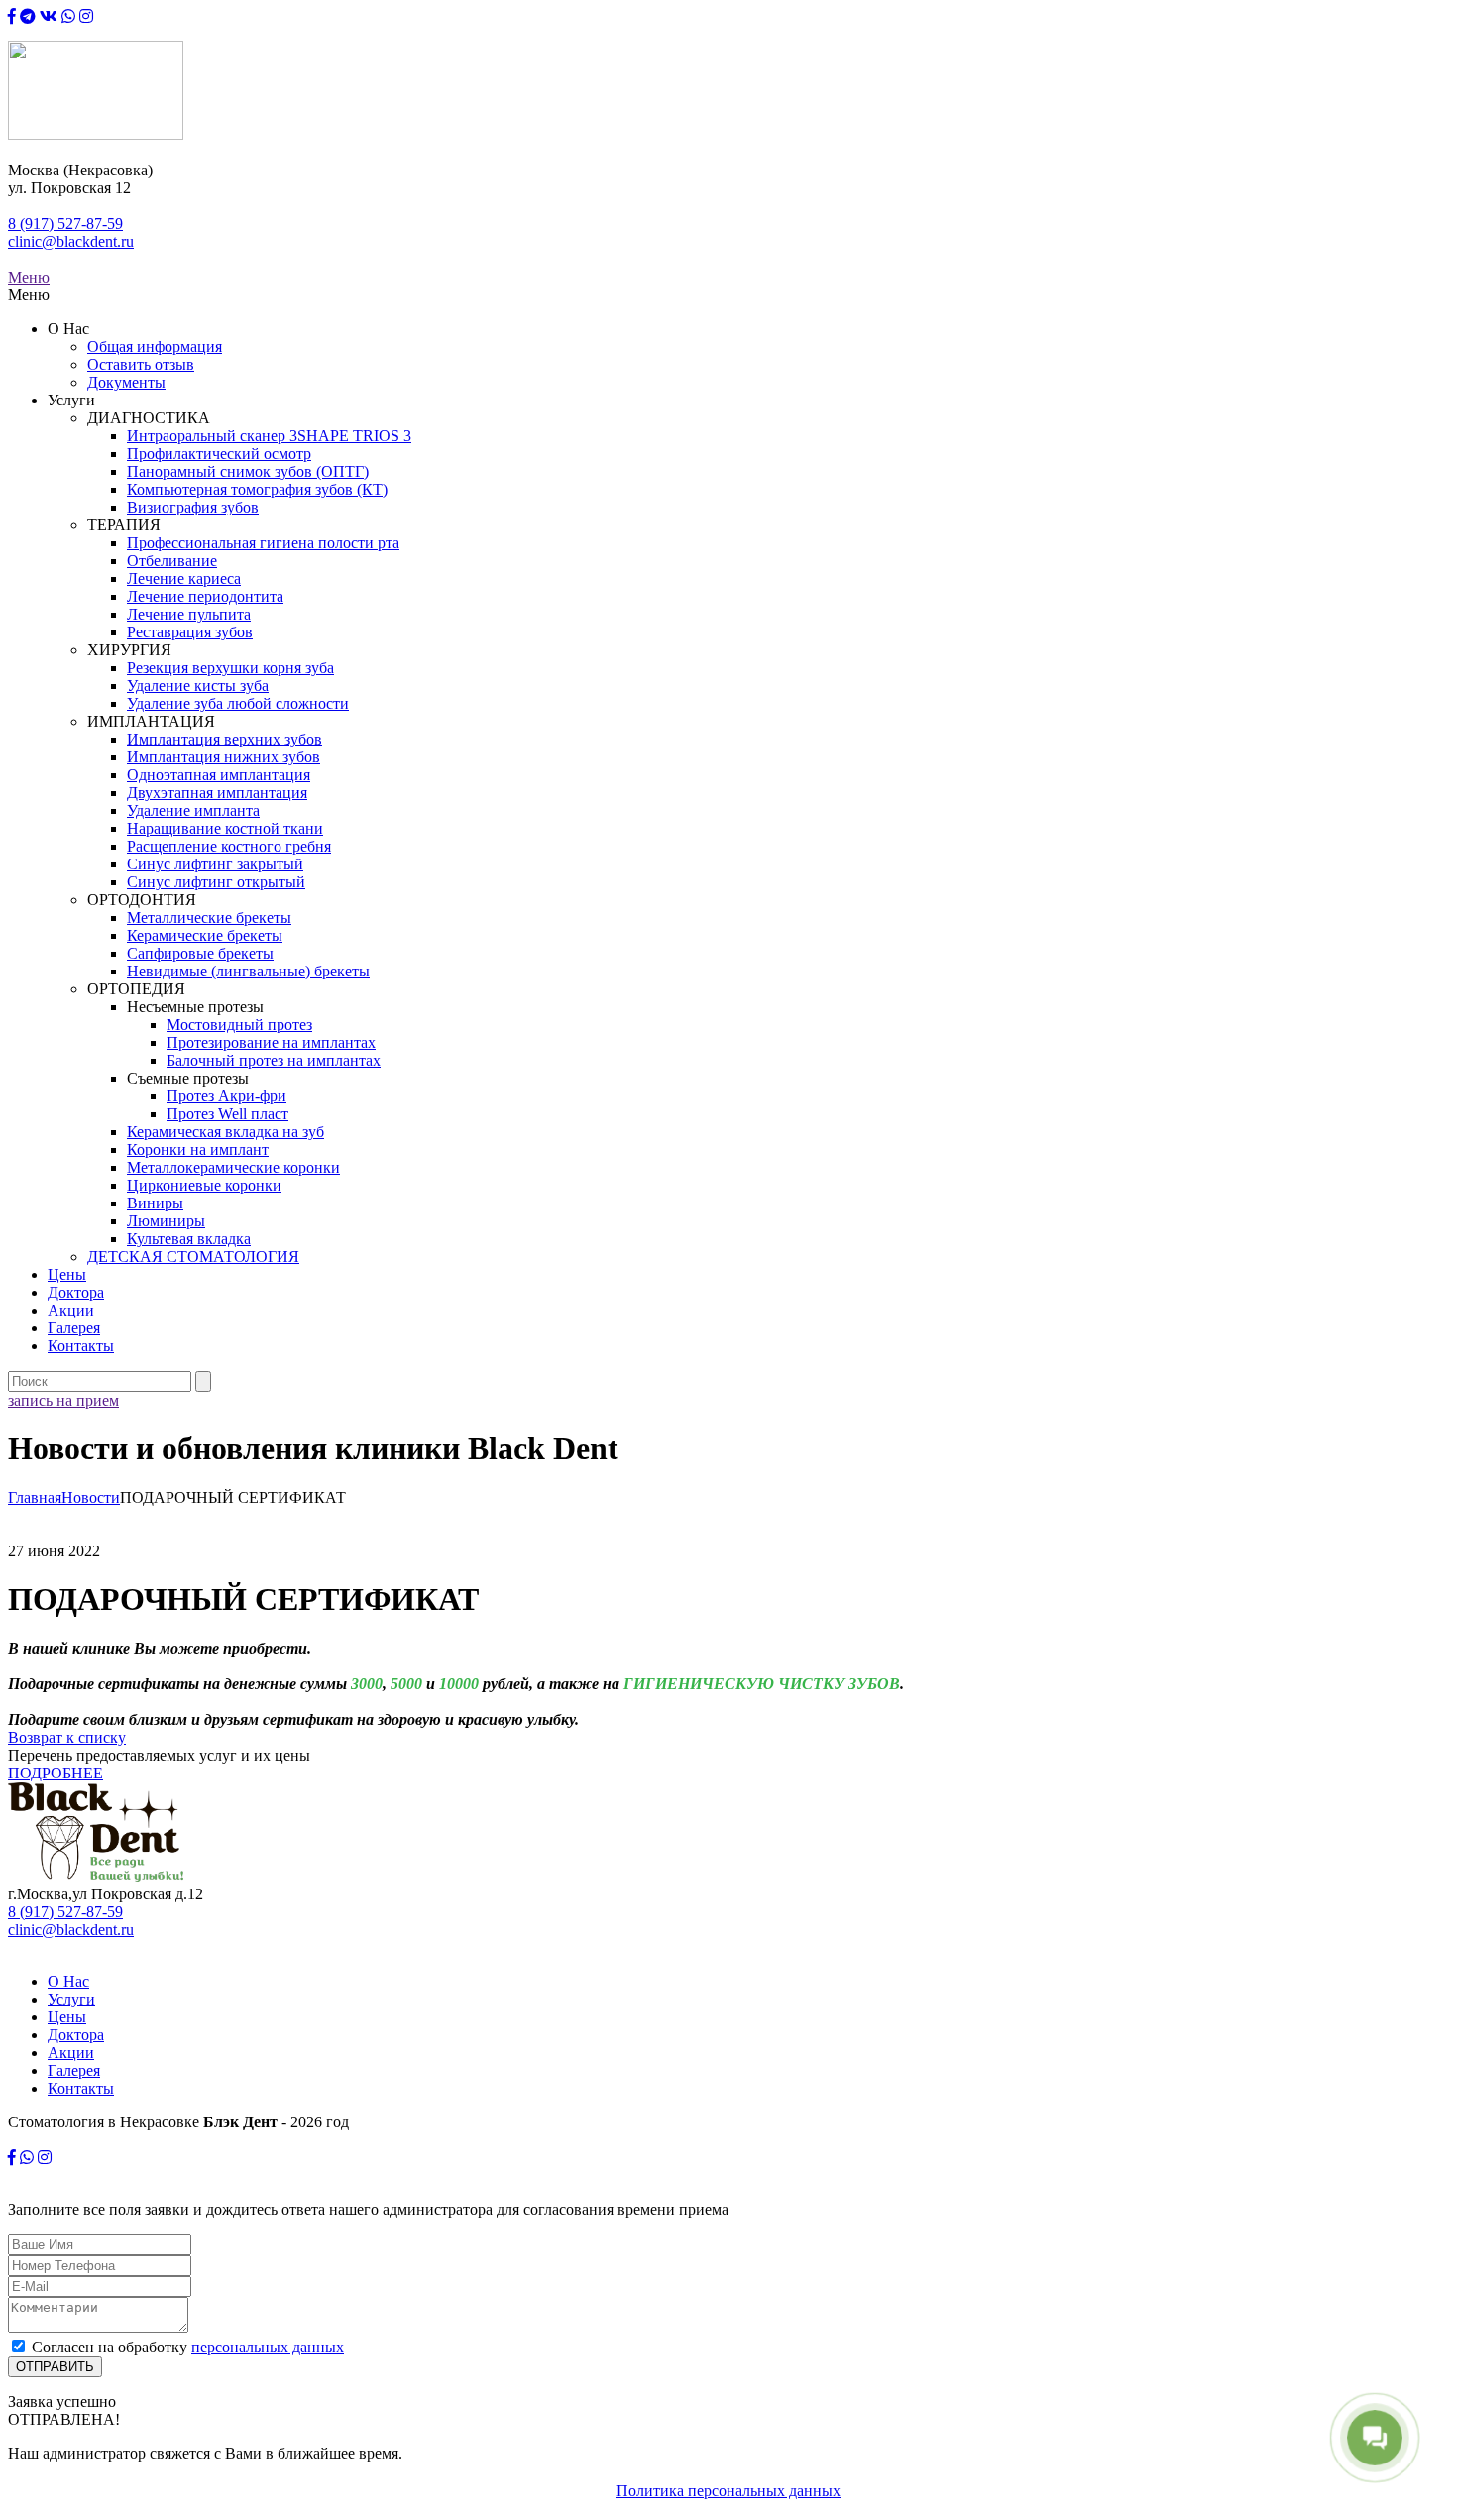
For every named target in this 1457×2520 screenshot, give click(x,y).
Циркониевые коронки (204, 1185)
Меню (29, 277)
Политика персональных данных (728, 2491)
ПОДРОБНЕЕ (56, 1773)
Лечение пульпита (189, 614)
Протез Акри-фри (226, 1096)
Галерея (74, 1328)
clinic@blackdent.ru (71, 241)
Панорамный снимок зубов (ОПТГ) (248, 471)
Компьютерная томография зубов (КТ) (257, 489)
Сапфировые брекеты (200, 953)
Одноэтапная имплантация (219, 775)
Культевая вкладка (189, 1239)
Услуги (71, 1999)
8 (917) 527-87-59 (65, 224)
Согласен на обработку (188, 2347)
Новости (91, 1497)
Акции (71, 1310)
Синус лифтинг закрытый (215, 864)
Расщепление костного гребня (229, 846)
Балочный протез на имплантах (274, 1060)
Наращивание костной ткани (225, 828)
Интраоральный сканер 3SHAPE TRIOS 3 (269, 436)
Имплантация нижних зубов (224, 757)
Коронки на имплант (198, 1149)
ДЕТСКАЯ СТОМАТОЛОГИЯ (193, 1257)
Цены (67, 1274)
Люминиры (166, 1221)
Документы (126, 382)
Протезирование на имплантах (271, 1042)
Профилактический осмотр (219, 454)
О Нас (68, 1981)
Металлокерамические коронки (233, 1167)
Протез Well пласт (227, 1114)
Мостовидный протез (239, 1025)
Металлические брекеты (209, 917)
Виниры (155, 1203)
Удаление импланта (193, 810)
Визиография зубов (193, 507)
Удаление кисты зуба (198, 686)
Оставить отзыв (141, 364)
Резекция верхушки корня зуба (230, 668)
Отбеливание (172, 561)
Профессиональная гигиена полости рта (263, 543)
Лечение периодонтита (205, 596)
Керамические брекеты (205, 935)
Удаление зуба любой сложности (238, 703)
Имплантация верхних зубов (224, 739)
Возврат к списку (67, 1737)
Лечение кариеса (184, 578)
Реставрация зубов (190, 632)
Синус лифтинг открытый (216, 882)
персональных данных (268, 2347)
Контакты (81, 1346)
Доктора (76, 1292)
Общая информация (155, 346)
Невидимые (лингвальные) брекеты (248, 971)
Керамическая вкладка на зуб (225, 1132)
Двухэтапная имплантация (217, 793)
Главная (35, 1497)
